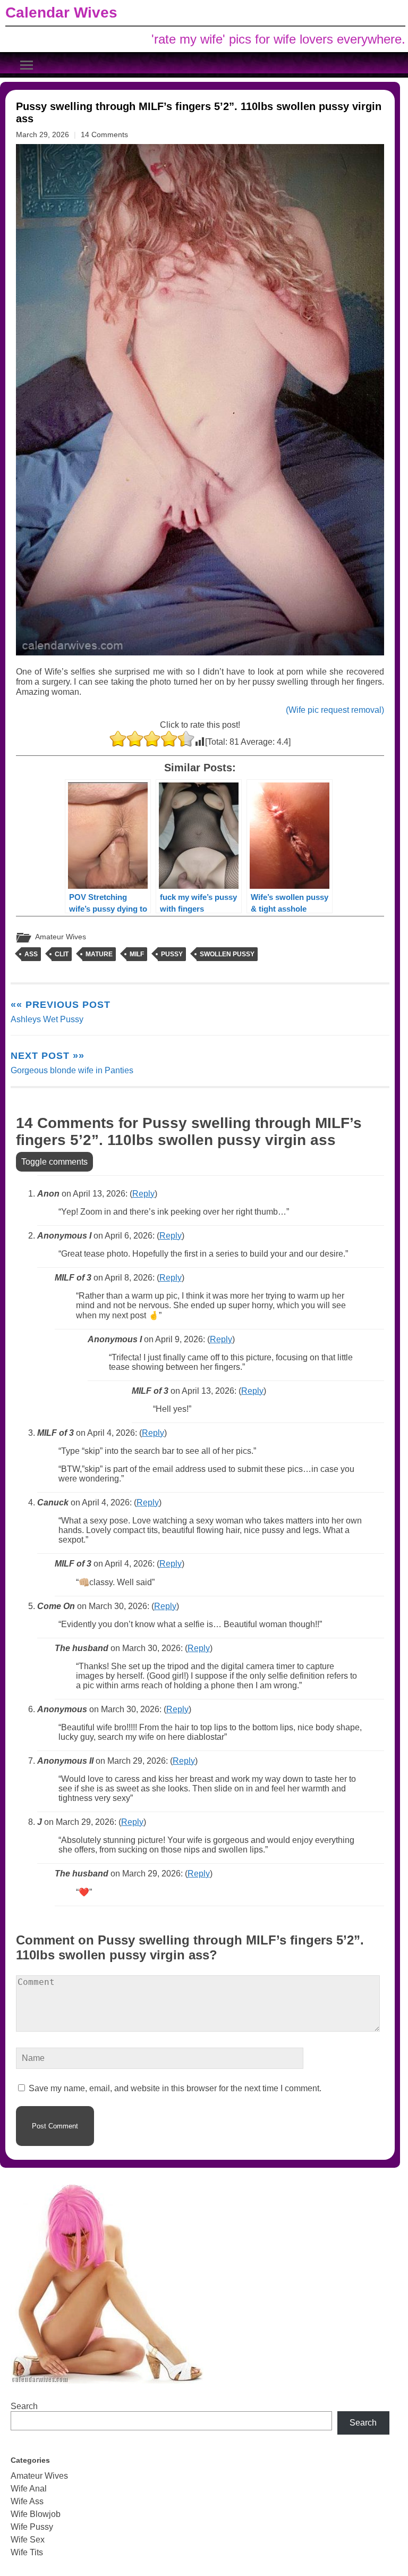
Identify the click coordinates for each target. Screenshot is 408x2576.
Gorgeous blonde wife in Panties (72, 1063)
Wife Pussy (32, 2527)
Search (24, 2406)
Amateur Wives (61, 937)
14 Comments (104, 134)
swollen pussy (227, 954)
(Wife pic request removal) (335, 710)
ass (31, 954)
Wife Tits (27, 2552)
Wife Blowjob (36, 2514)
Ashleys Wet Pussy (61, 1012)
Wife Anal (29, 2489)
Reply (143, 1194)
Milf (137, 954)
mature (99, 954)
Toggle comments (54, 1162)
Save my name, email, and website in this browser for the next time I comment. (175, 2088)
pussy (172, 954)
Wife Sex (28, 2540)
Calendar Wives (61, 12)
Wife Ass (27, 2501)
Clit (62, 954)
